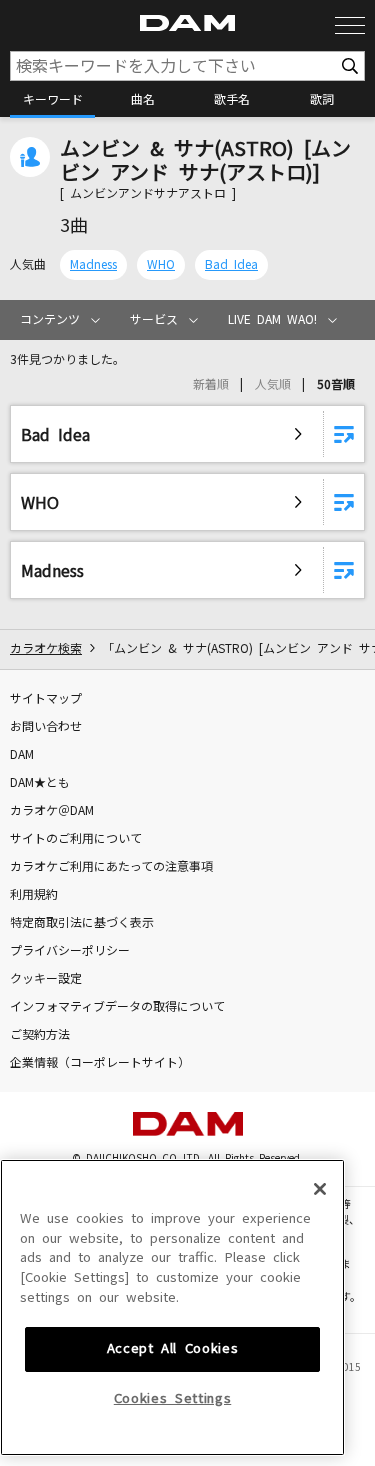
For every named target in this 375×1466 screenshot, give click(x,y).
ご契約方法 (40, 1035)
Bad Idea (231, 265)
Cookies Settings (173, 1398)
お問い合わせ (46, 727)
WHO (161, 265)
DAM (22, 755)
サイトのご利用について (76, 839)
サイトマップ (46, 699)
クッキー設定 (46, 979)
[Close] (320, 1189)
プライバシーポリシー (70, 951)
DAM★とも (40, 783)
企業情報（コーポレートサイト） (100, 1063)
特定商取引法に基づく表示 (82, 923)
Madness (93, 265)
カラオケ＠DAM (52, 811)
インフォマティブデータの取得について (117, 1007)
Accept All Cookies (173, 1348)
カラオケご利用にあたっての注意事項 (111, 867)
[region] (172, 1307)
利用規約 (34, 895)
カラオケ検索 (46, 649)
